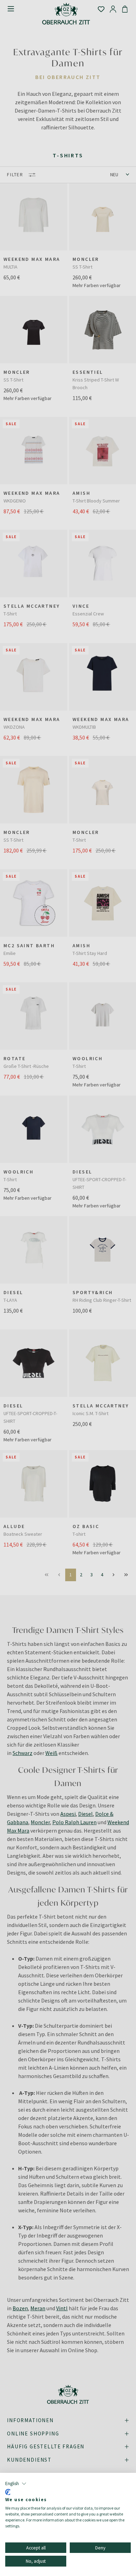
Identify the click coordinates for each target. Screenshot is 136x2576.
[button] (16, 2484)
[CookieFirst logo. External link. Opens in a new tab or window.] (8, 2492)
